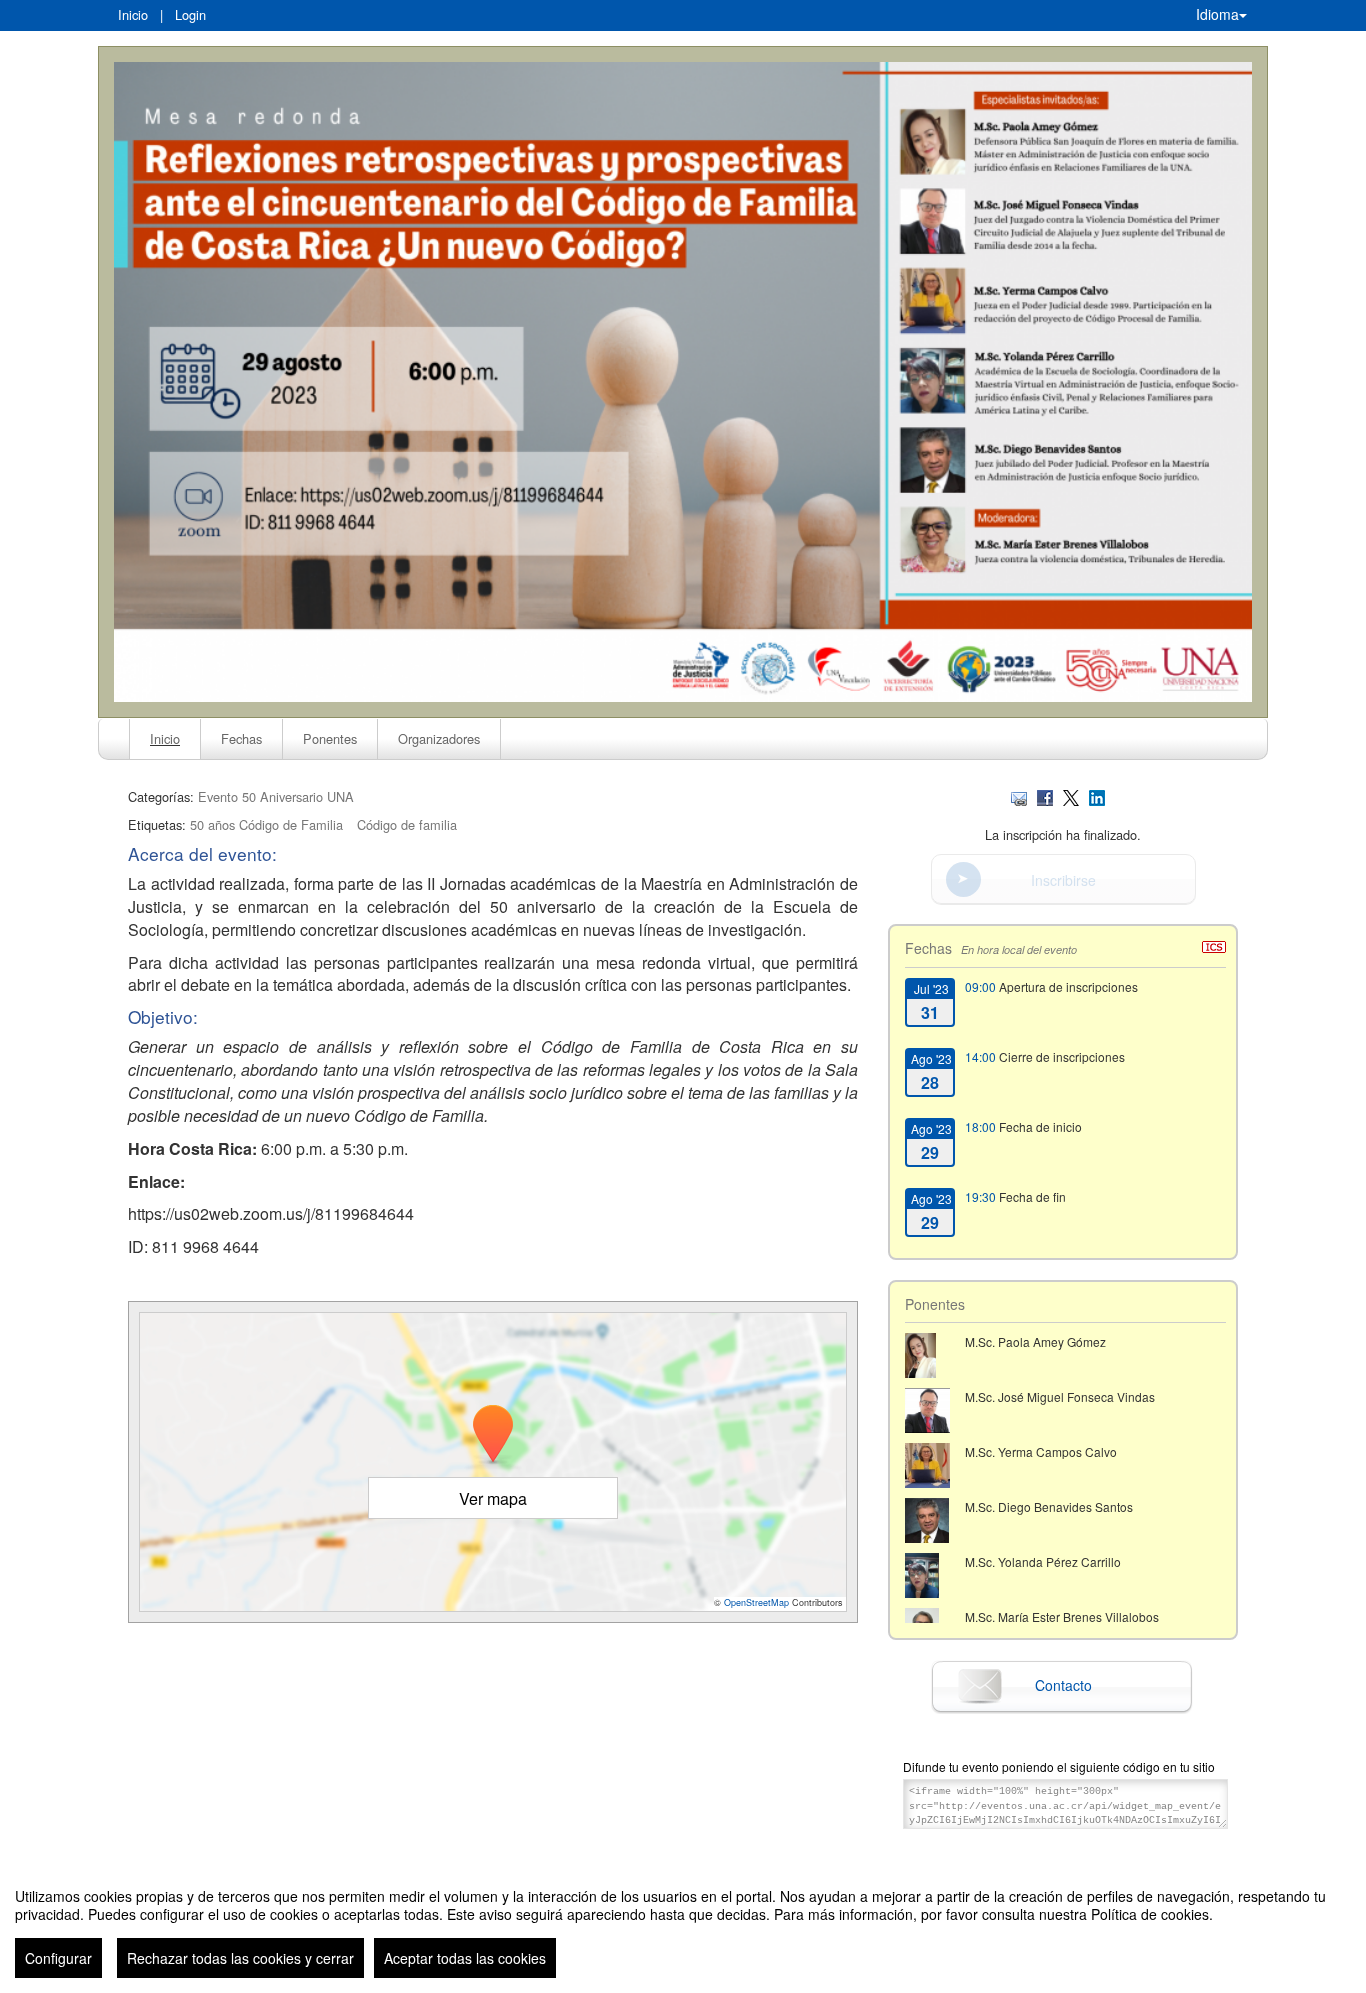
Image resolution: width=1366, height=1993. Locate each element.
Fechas (241, 738)
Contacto (1063, 1685)
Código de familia (407, 824)
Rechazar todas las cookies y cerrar (240, 1958)
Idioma (1217, 14)
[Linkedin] (1097, 796)
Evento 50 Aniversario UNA (276, 796)
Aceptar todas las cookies (465, 1958)
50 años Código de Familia (266, 824)
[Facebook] (1045, 796)
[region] (683, 1925)
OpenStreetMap (756, 1602)
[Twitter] (1071, 796)
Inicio (133, 14)
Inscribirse (1063, 880)
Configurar (58, 1958)
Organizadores (439, 738)
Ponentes (330, 738)
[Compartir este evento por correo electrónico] (1019, 796)
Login (190, 14)
